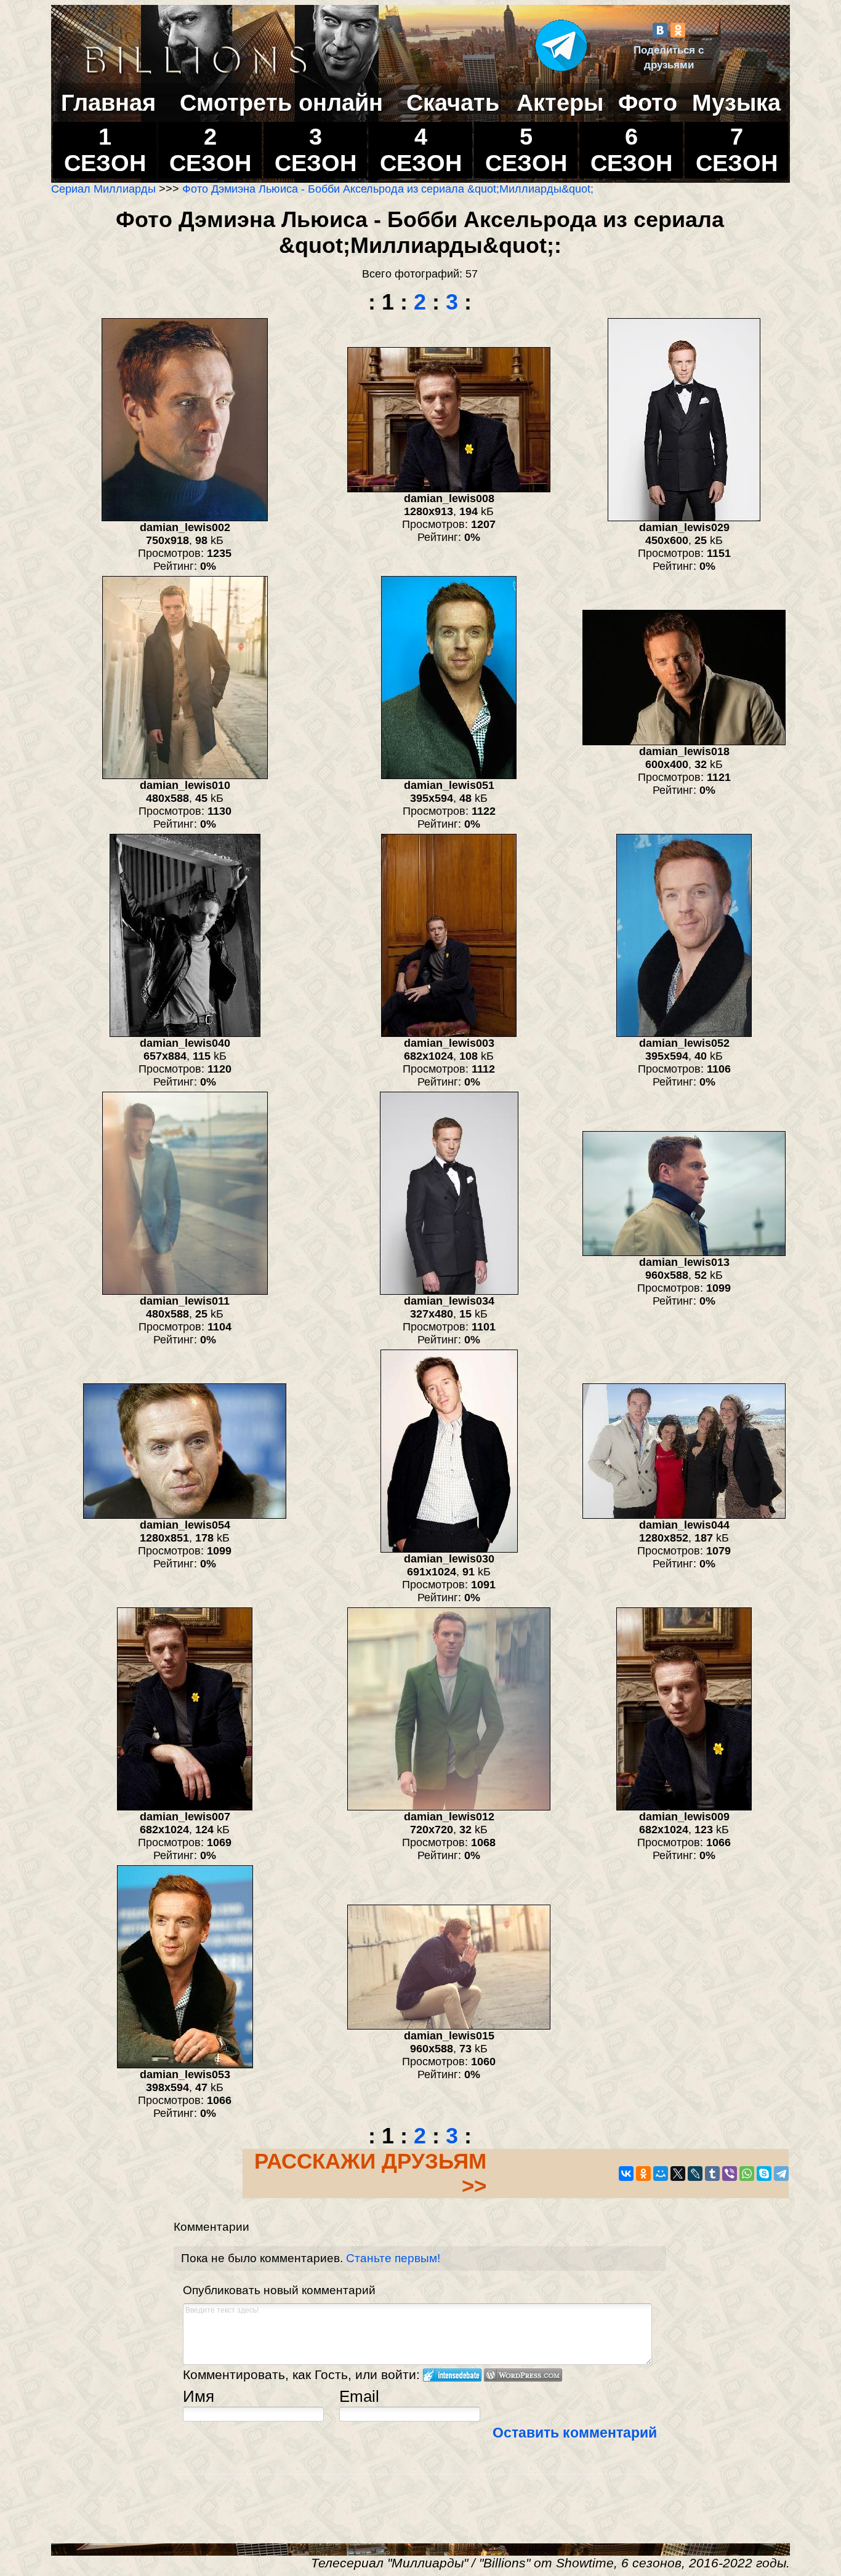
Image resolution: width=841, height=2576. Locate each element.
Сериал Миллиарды (103, 189)
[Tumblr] (712, 2174)
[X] (678, 2174)
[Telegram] (781, 2174)
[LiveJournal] (695, 2174)
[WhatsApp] (747, 2174)
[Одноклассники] (678, 30)
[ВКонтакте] (660, 30)
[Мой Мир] (661, 2174)
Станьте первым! (393, 2258)
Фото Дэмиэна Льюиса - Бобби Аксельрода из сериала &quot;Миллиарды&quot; (388, 189)
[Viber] (730, 2174)
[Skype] (764, 2174)
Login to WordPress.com (523, 2375)
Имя (199, 2396)
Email (359, 2396)
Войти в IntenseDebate (452, 2375)
